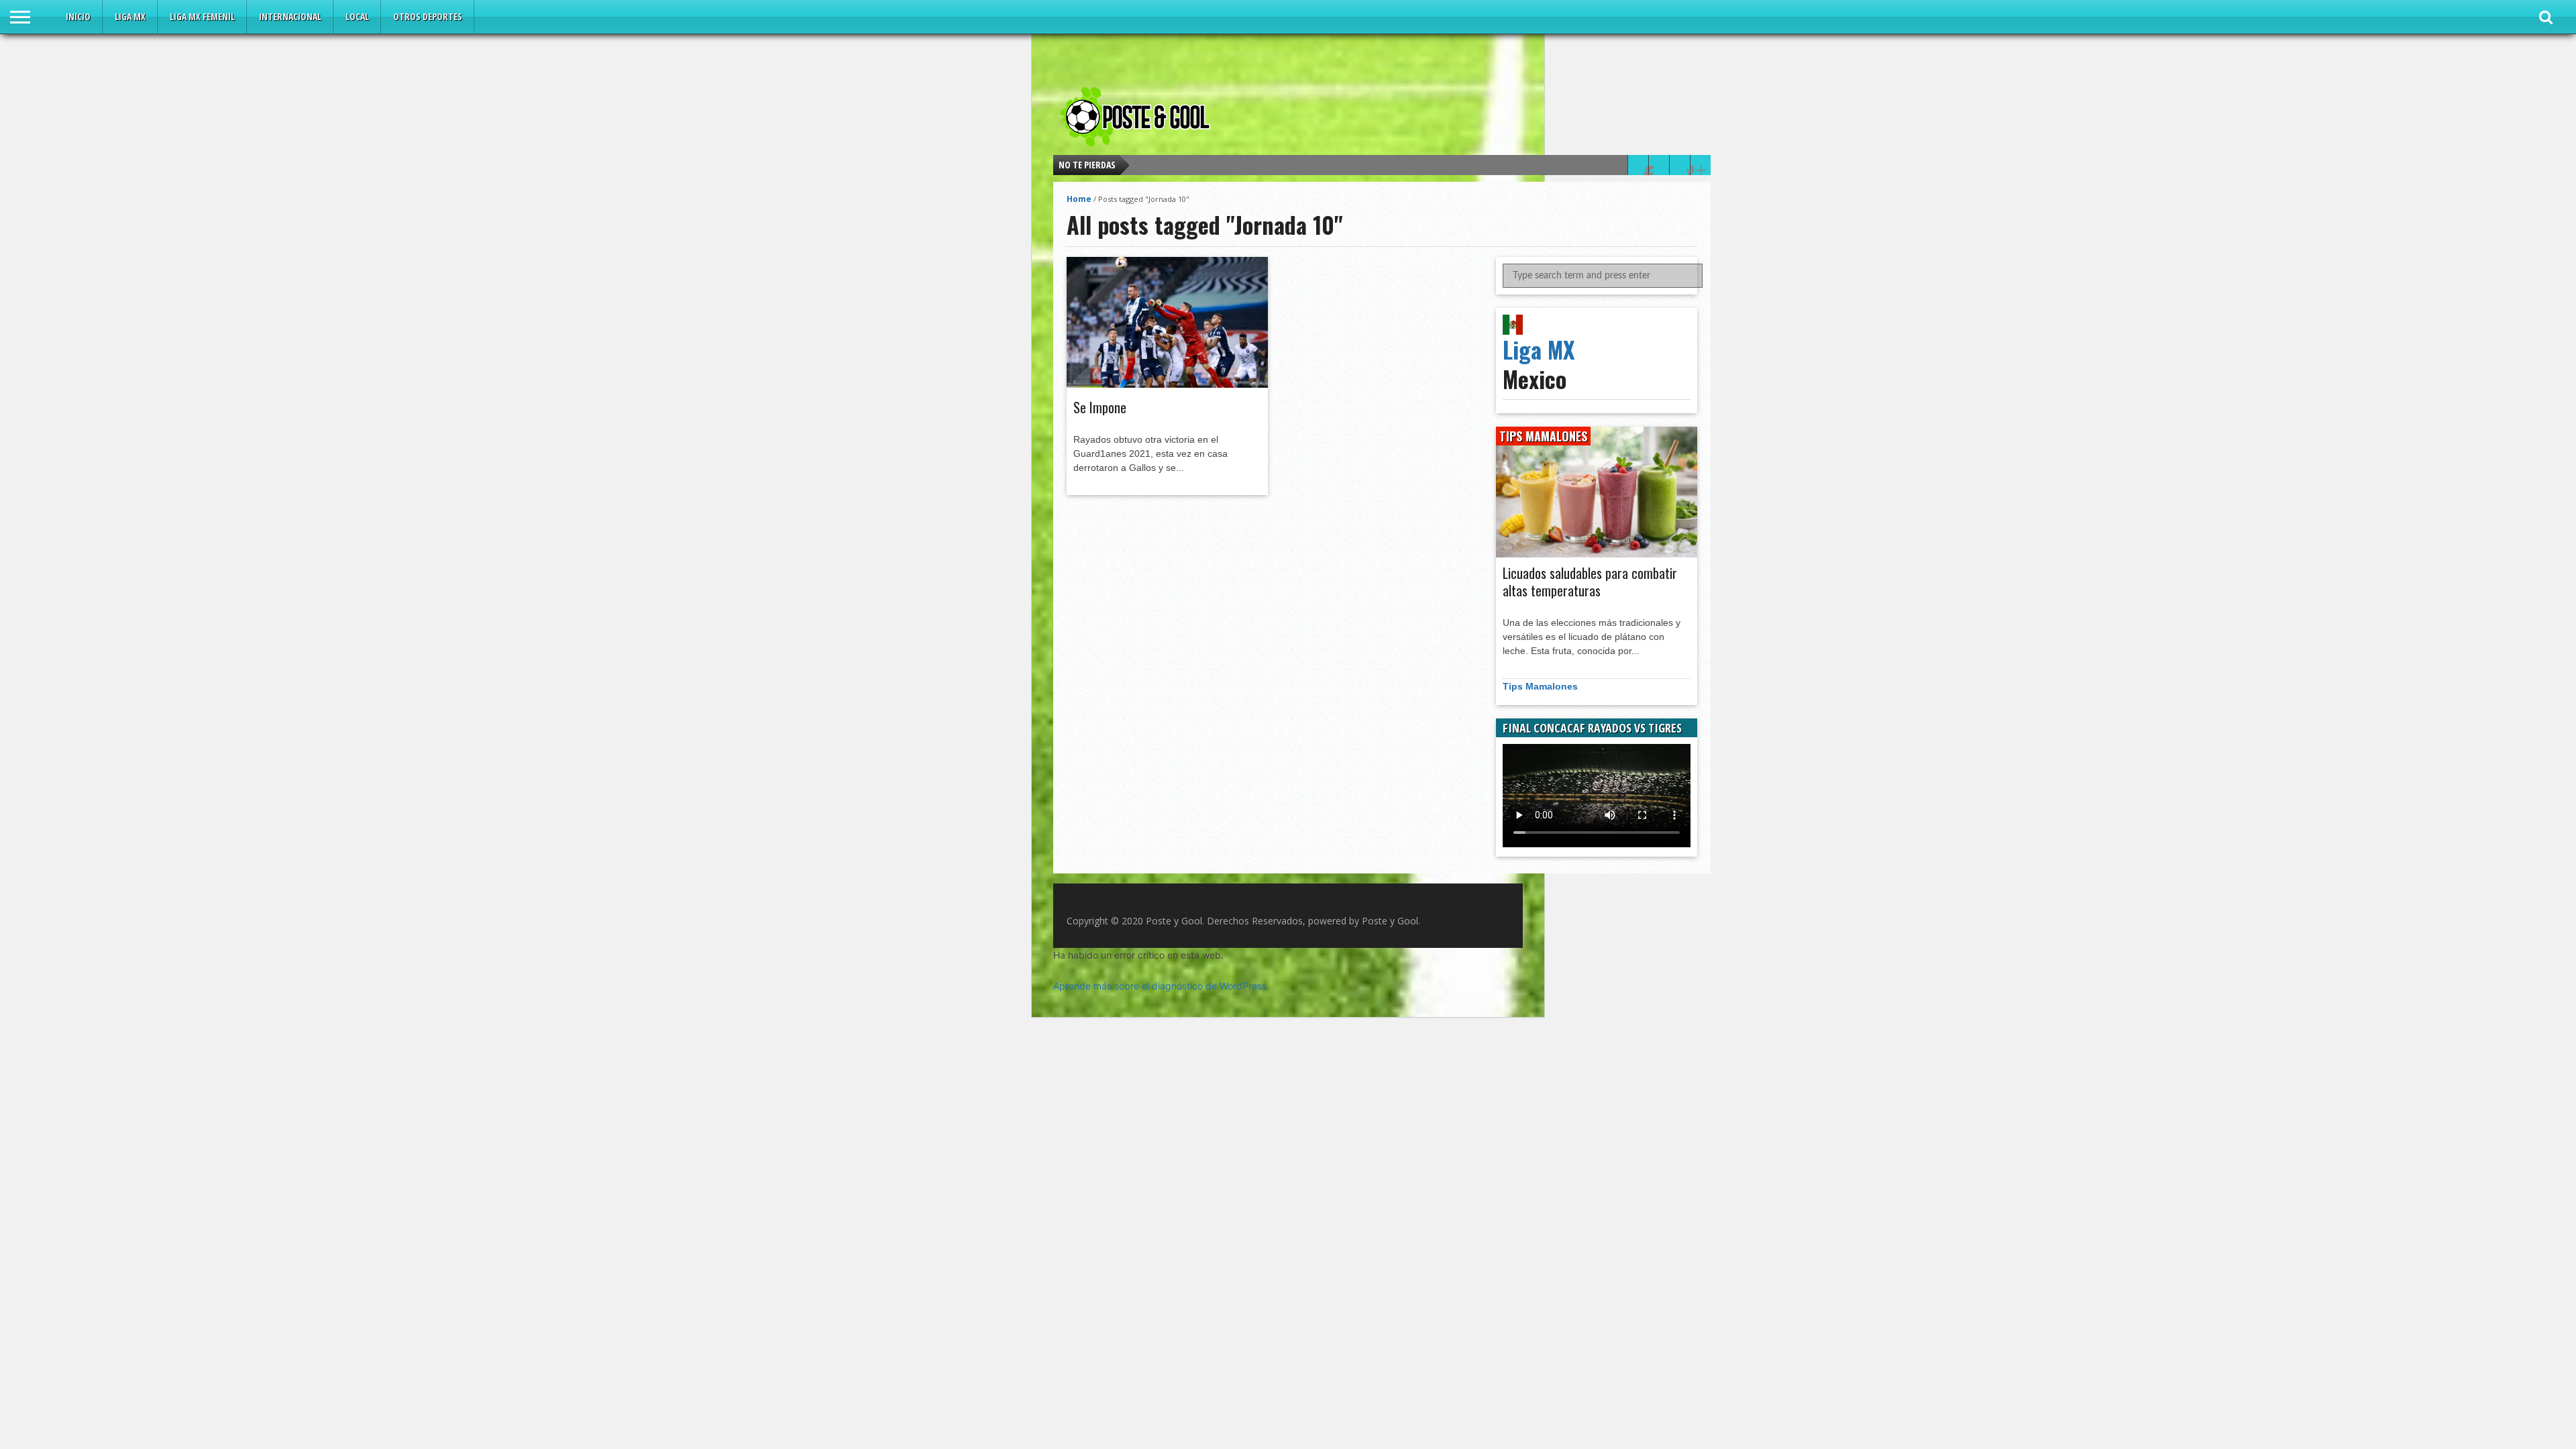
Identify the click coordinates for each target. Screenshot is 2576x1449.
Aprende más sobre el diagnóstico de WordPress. (1161, 986)
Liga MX (130, 16)
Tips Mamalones (1540, 686)
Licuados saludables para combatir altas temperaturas (1590, 582)
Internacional (290, 16)
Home (1079, 199)
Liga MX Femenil (202, 16)
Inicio (78, 16)
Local (357, 16)
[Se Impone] (1167, 384)
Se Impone (1100, 407)
